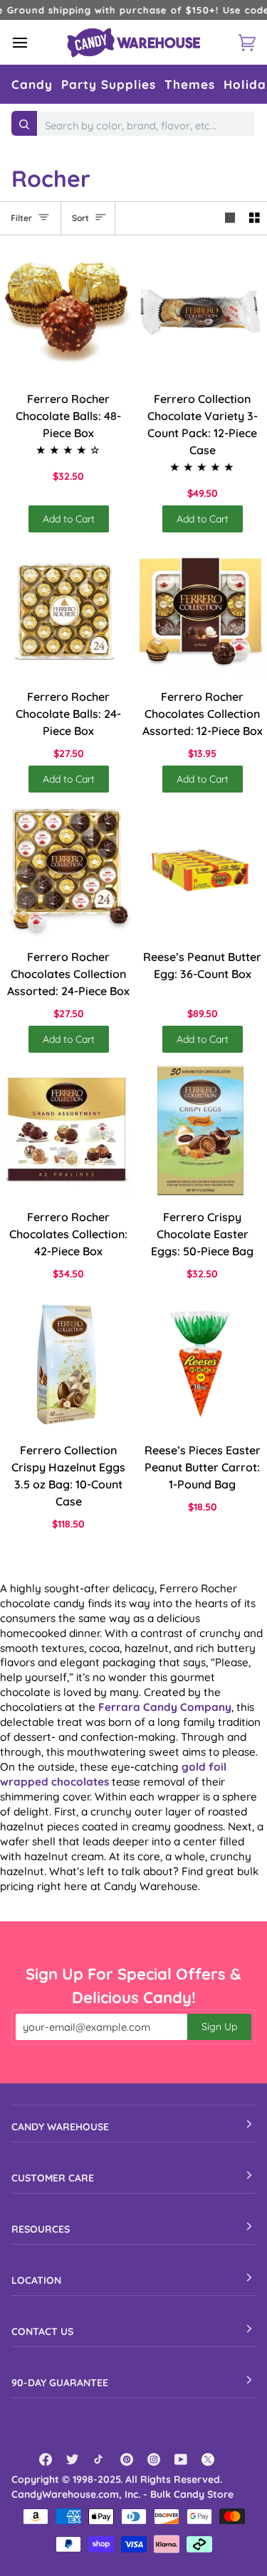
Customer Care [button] (53, 2178)
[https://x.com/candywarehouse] (208, 2459)
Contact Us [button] (42, 2331)
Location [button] (36, 2280)
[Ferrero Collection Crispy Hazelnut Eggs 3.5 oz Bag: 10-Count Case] (67, 1364)
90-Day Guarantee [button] (60, 2383)
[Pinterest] (127, 2459)
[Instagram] (154, 2459)
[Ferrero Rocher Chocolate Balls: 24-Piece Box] (67, 610)
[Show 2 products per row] (255, 218)
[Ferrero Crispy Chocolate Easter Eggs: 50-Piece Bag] (200, 1131)
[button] (32, 84)
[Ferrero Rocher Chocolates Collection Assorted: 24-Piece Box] (67, 870)
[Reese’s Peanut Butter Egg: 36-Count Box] (200, 870)
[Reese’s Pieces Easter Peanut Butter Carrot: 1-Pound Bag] (200, 1364)
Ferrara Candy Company (165, 1707)
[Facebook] (46, 2459)
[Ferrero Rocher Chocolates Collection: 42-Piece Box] (67, 1131)
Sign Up (219, 2027)
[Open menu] (33, 42)
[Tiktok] (100, 2459)
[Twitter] (73, 2459)
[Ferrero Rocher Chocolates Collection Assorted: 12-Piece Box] (200, 610)
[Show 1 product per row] (230, 218)
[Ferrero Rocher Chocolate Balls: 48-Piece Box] (67, 312)
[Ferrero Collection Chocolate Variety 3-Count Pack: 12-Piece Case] (200, 312)
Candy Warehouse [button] (60, 2127)
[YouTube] (181, 2459)
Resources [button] (41, 2229)
